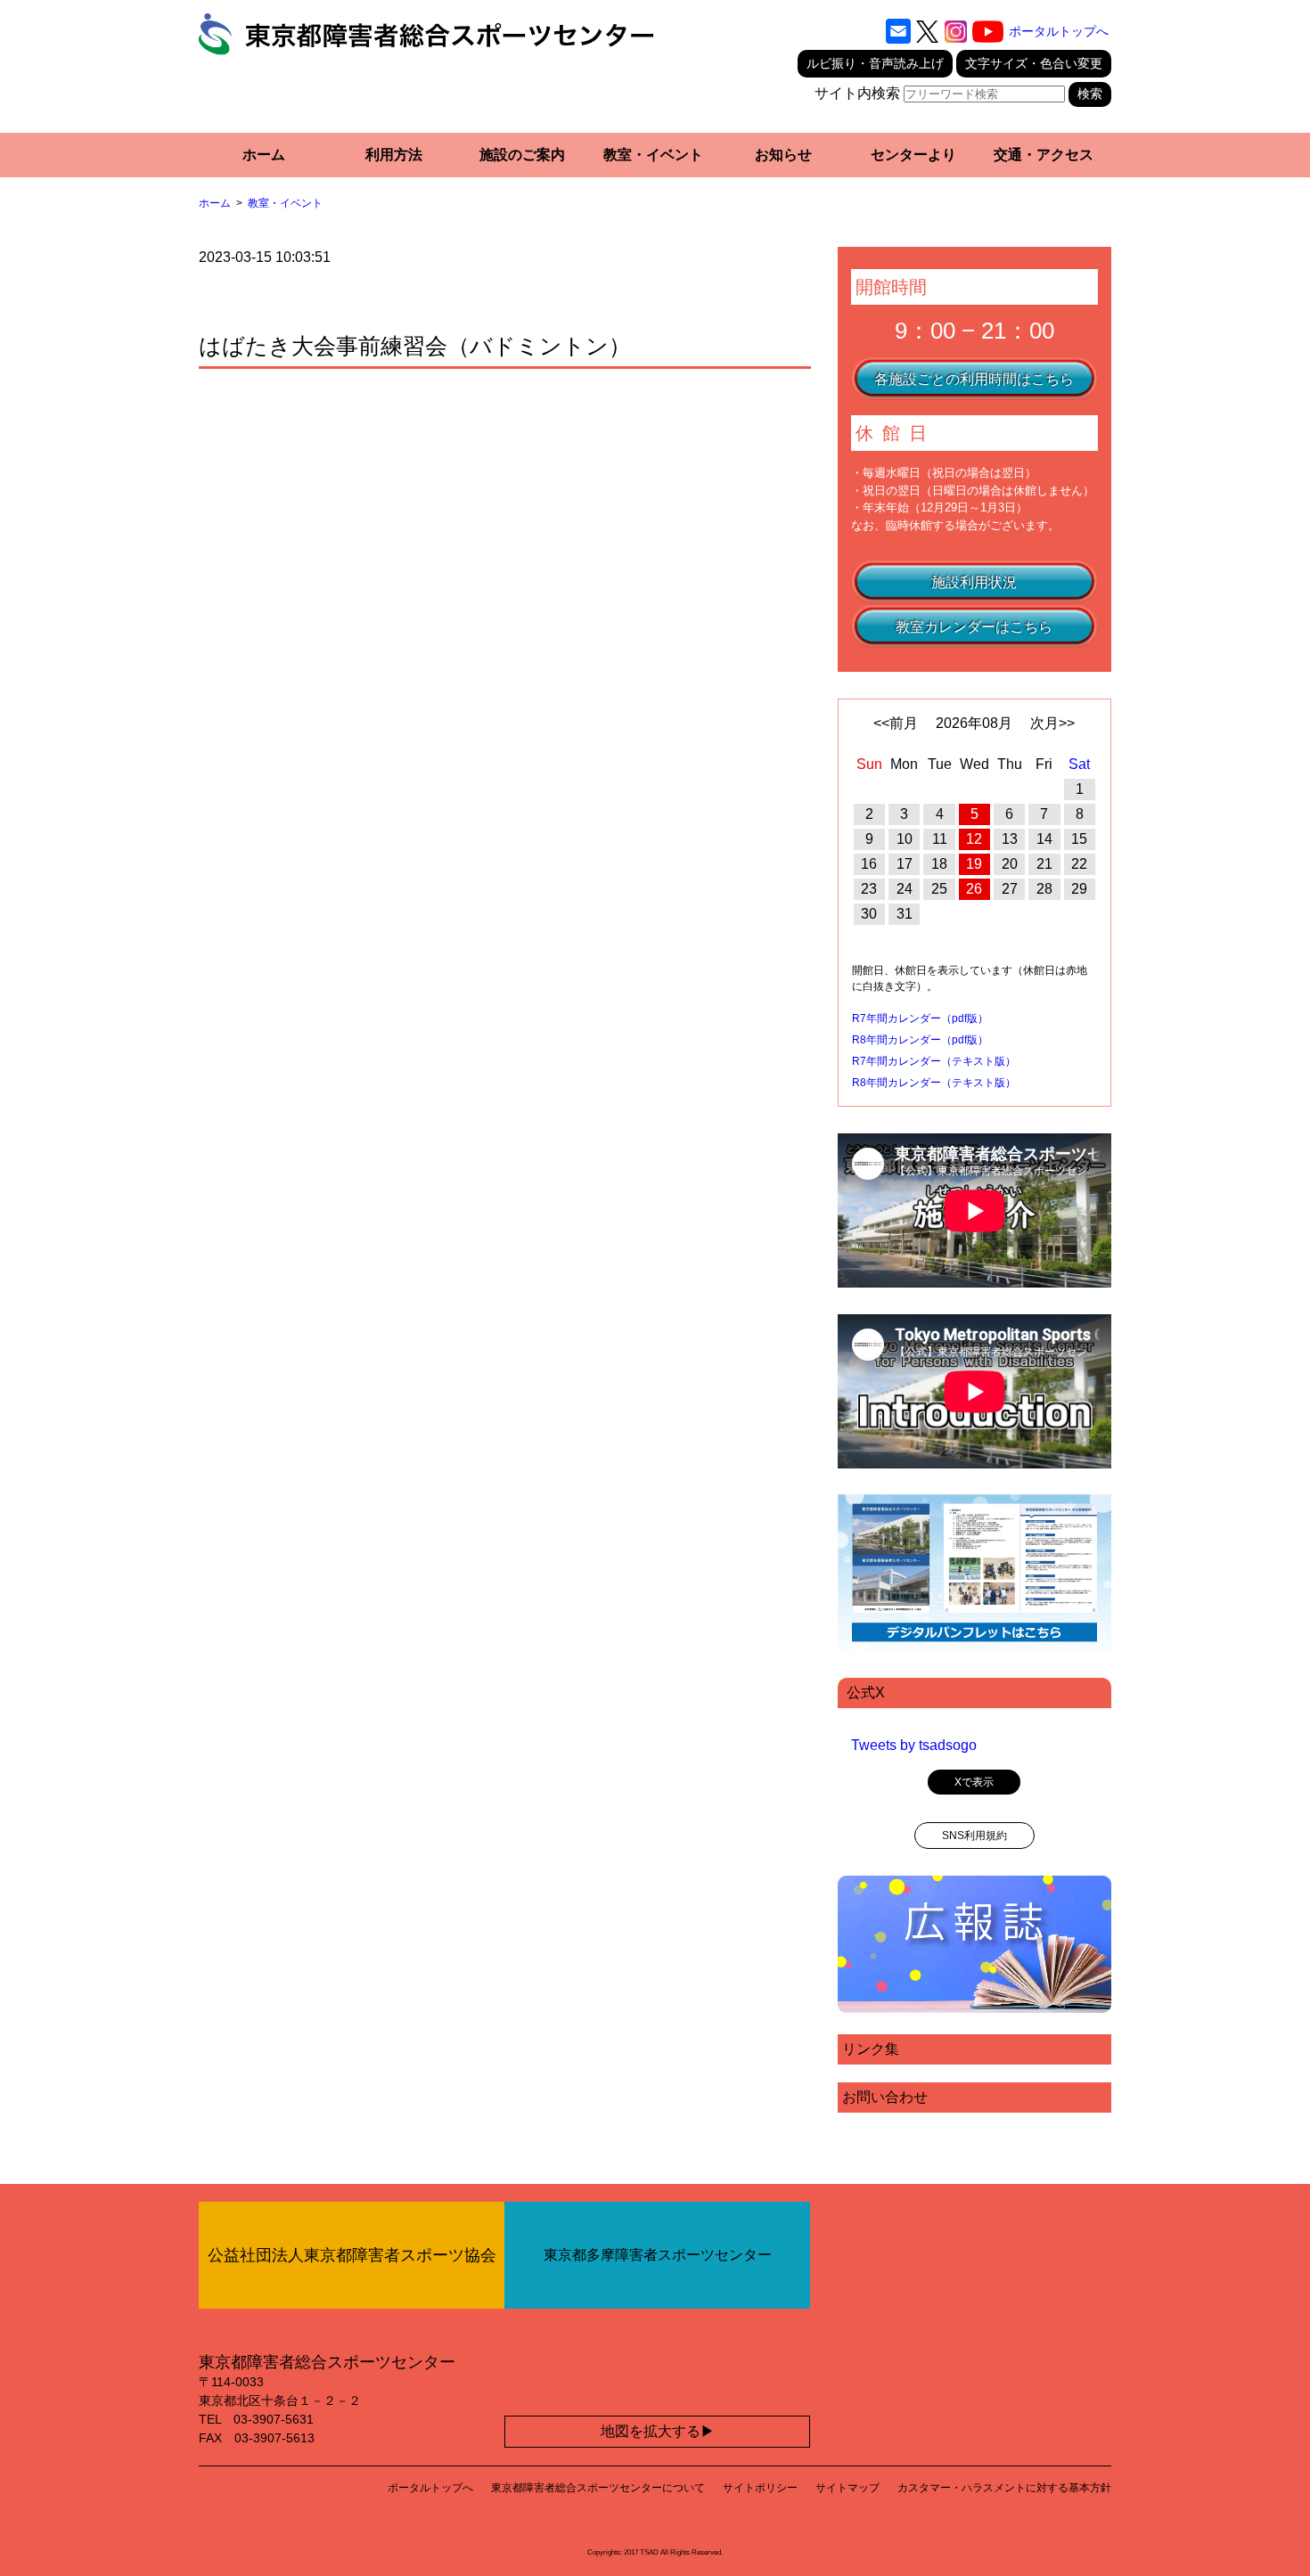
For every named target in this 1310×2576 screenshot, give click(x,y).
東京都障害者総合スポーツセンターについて (598, 2488)
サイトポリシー (760, 2488)
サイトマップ (847, 2488)
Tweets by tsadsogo (914, 1745)
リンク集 (871, 2049)
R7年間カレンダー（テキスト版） (934, 1061)
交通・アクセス (1044, 155)
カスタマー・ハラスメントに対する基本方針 (1004, 2488)
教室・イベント (653, 155)
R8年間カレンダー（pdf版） (920, 1040)
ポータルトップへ (1059, 31)
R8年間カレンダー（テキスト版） (934, 1083)
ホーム (264, 155)
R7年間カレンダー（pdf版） (920, 1018)
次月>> (1052, 723)
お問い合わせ (885, 2097)
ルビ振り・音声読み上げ (875, 63)
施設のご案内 (522, 155)
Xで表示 (974, 1782)
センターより (913, 155)
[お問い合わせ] (898, 31)
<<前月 (896, 723)
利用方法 (394, 155)
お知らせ (783, 155)
